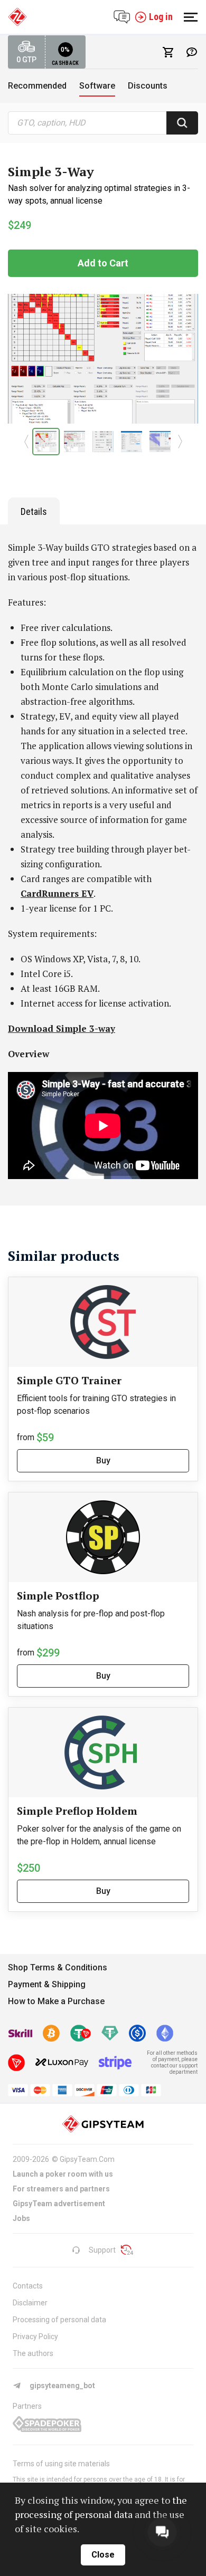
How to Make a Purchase (56, 2001)
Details (34, 511)
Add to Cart (103, 263)
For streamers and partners (61, 2189)
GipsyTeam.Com (87, 2159)
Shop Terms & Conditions (58, 1967)
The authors (33, 2353)
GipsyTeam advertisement (59, 2204)
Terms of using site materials (61, 2464)
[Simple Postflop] (103, 1537)
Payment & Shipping (47, 1984)
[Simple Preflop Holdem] (103, 1753)
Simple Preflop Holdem (77, 1811)
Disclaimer (30, 2303)
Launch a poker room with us (63, 2174)
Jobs (21, 2218)
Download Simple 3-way (62, 1028)
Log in (161, 17)
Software (97, 86)
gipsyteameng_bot (62, 2386)
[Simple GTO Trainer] (103, 1322)
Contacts (28, 2286)
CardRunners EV (57, 893)
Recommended (37, 86)
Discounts (148, 86)
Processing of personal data (59, 2320)
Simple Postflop (58, 1596)
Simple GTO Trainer (69, 1380)
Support (102, 2250)
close (103, 2555)
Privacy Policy (35, 2336)
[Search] (182, 123)
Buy (103, 1461)
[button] (26, 442)
